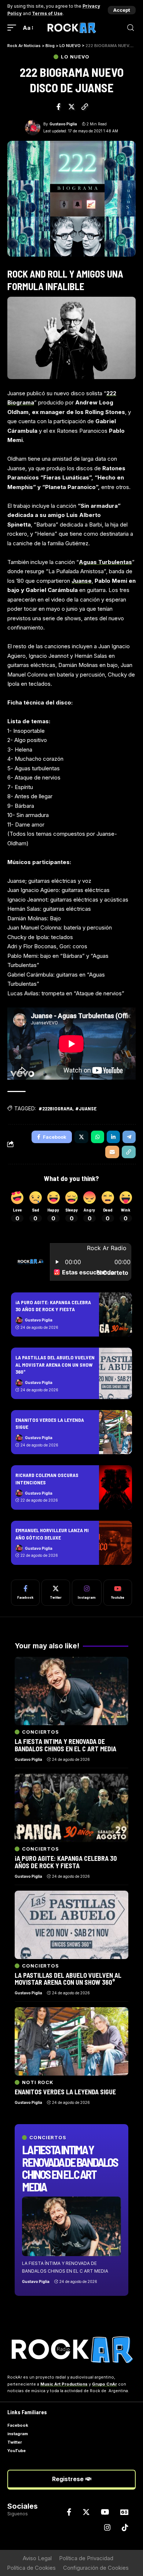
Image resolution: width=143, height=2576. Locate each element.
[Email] (112, 1152)
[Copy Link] (85, 107)
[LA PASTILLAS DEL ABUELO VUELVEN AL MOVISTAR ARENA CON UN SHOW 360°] (115, 1373)
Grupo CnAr (104, 2384)
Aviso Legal (37, 2558)
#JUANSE (86, 1108)
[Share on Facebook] (59, 107)
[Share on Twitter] (71, 107)
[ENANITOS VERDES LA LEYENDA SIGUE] (115, 1432)
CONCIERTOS (48, 2138)
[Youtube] (118, 1593)
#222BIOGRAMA (56, 1108)
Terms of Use (47, 13)
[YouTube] (105, 2512)
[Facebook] (25, 1593)
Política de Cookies (31, 2568)
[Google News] (124, 2512)
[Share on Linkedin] (113, 1137)
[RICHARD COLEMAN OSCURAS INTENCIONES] (115, 1487)
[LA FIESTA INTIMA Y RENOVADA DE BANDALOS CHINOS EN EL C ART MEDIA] (71, 2226)
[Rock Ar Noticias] (71, 28)
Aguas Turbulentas (105, 562)
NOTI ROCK (38, 2082)
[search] (131, 28)
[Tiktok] (125, 2527)
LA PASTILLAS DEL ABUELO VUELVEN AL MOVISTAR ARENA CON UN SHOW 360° (55, 1364)
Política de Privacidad (86, 2558)
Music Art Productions (64, 2384)
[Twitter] (56, 1593)
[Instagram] (87, 1593)
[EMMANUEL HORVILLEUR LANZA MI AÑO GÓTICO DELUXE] (115, 1543)
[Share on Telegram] (129, 1137)
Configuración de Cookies (96, 2568)
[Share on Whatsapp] (98, 1137)
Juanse (82, 581)
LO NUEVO (75, 57)
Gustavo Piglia (63, 124)
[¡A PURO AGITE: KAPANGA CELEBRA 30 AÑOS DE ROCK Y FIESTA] (115, 1314)
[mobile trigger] (14, 28)
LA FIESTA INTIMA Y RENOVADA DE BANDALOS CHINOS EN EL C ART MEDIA (70, 2168)
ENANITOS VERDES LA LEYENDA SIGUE (65, 2092)
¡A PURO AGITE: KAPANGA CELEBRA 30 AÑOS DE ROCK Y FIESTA (53, 1306)
